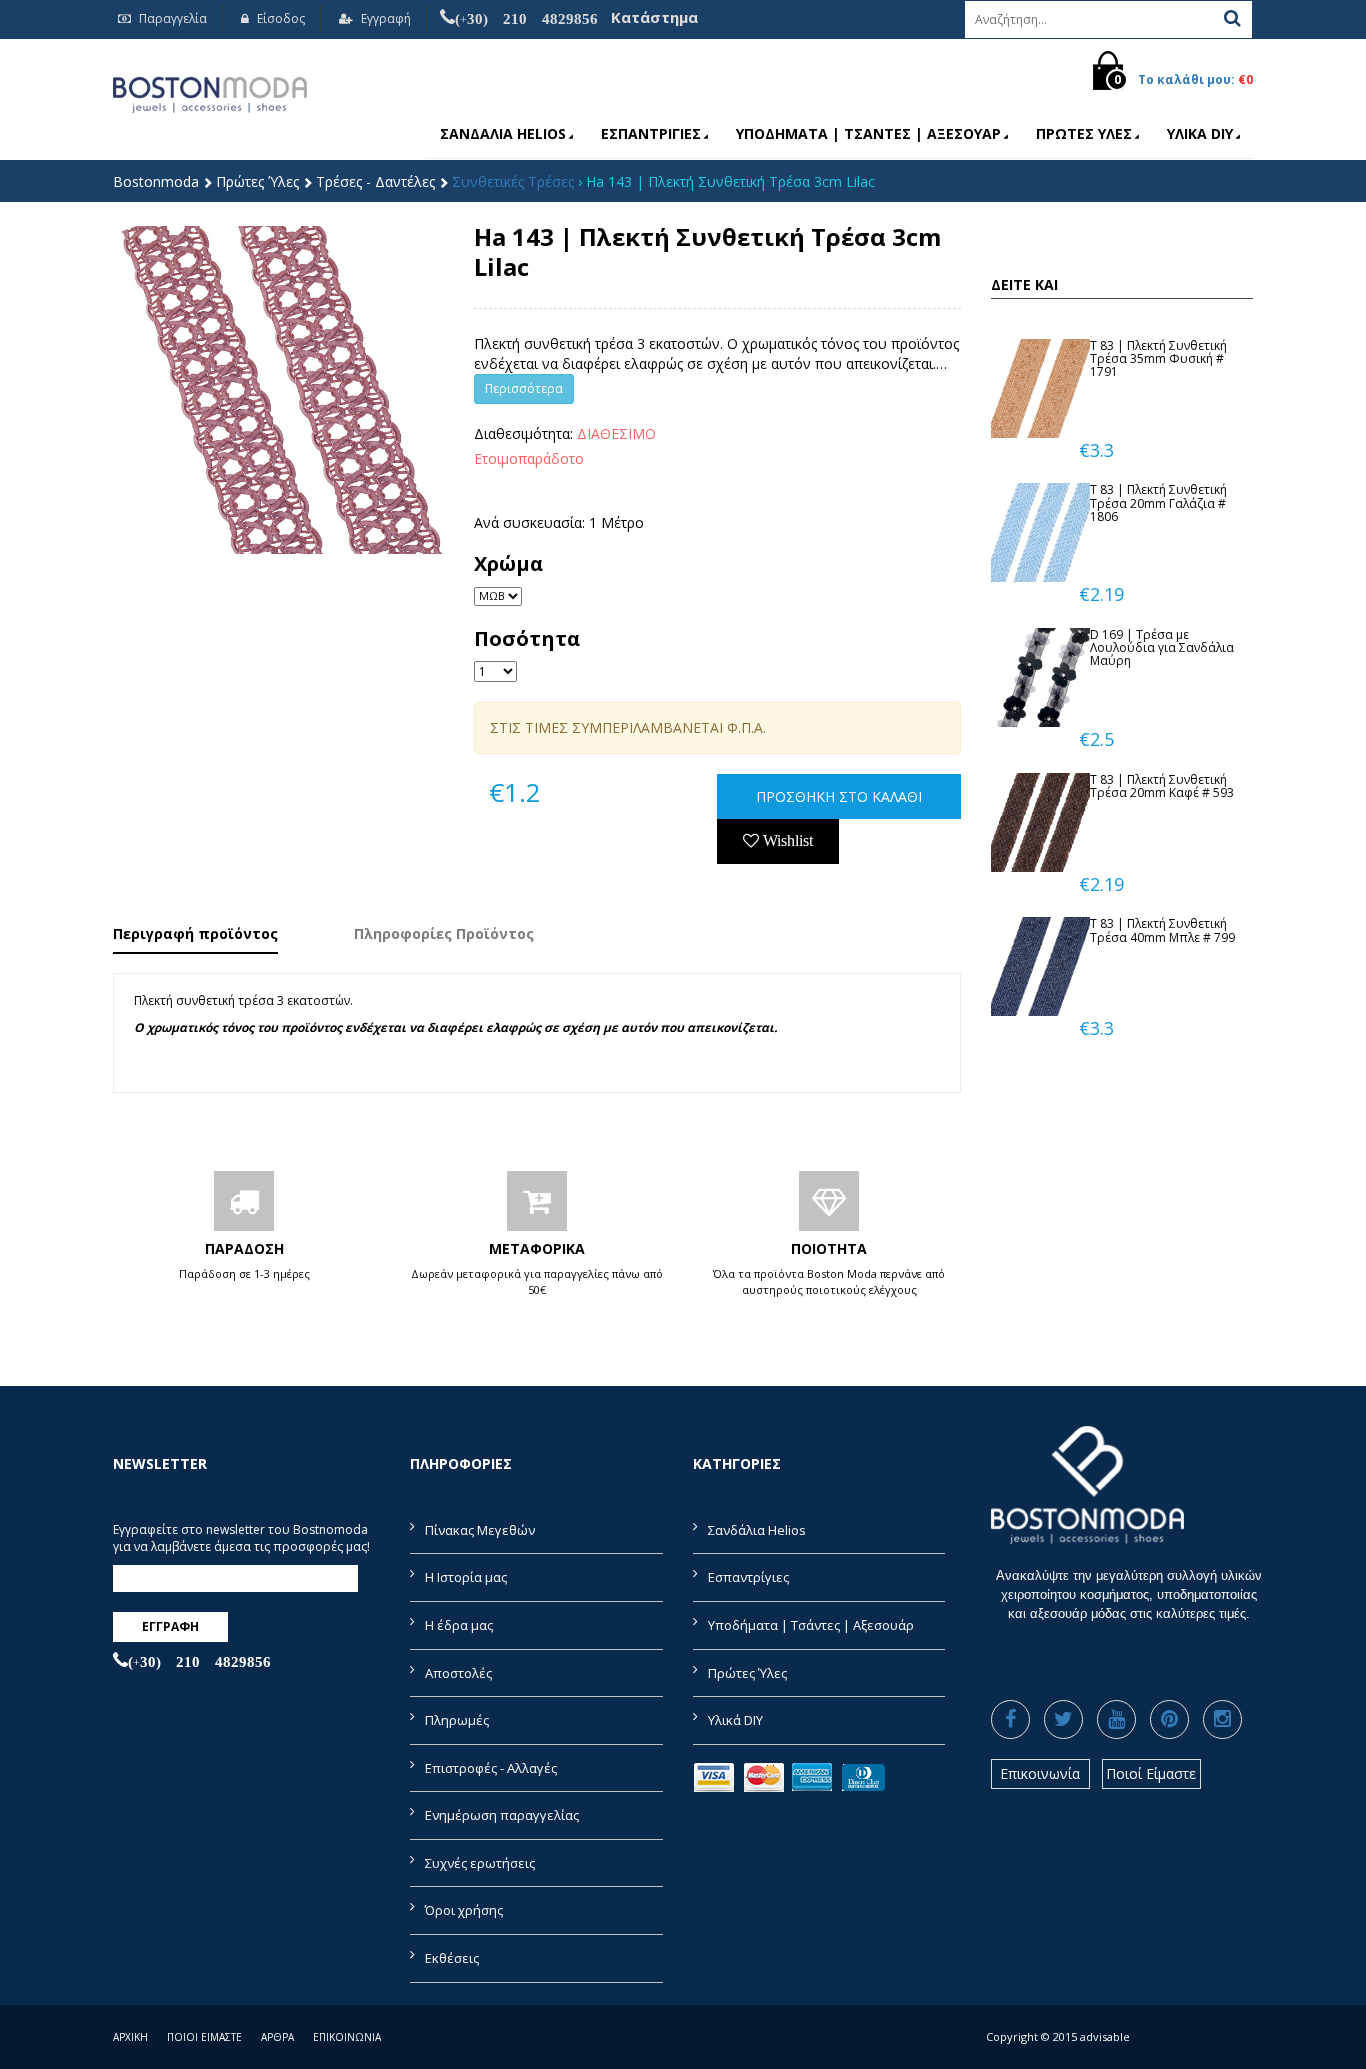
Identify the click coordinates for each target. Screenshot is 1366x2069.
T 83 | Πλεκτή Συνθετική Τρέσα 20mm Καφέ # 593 (1162, 786)
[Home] (210, 91)
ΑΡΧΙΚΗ (130, 2037)
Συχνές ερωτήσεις (480, 1863)
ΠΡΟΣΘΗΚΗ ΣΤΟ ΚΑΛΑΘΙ (839, 796)
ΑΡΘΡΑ (277, 2037)
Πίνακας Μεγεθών (480, 1530)
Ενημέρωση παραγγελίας (502, 1815)
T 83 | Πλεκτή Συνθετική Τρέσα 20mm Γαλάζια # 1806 (1158, 502)
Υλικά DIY (1200, 133)
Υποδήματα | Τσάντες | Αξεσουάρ (868, 133)
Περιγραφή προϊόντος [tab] (195, 933)
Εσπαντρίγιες (651, 133)
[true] (1232, 18)
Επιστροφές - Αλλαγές (491, 1768)
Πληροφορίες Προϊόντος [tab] (444, 933)
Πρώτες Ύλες (1084, 133)
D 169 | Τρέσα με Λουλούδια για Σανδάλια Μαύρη (1162, 647)
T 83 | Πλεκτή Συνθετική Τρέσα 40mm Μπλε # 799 (1162, 930)
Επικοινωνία (1040, 1773)
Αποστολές (458, 1673)
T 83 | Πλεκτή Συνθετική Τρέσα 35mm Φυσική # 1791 (1158, 358)
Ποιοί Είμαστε (1151, 1773)
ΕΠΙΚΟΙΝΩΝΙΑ (347, 2037)
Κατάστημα (654, 17)
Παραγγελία (171, 18)
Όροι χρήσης (464, 1910)
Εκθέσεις (452, 1958)
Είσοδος (279, 18)
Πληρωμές (457, 1720)
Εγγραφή (384, 18)
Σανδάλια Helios (503, 133)
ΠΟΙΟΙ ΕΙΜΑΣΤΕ (204, 2037)
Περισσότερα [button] (524, 388)
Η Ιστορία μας (466, 1577)
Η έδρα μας (459, 1625)
